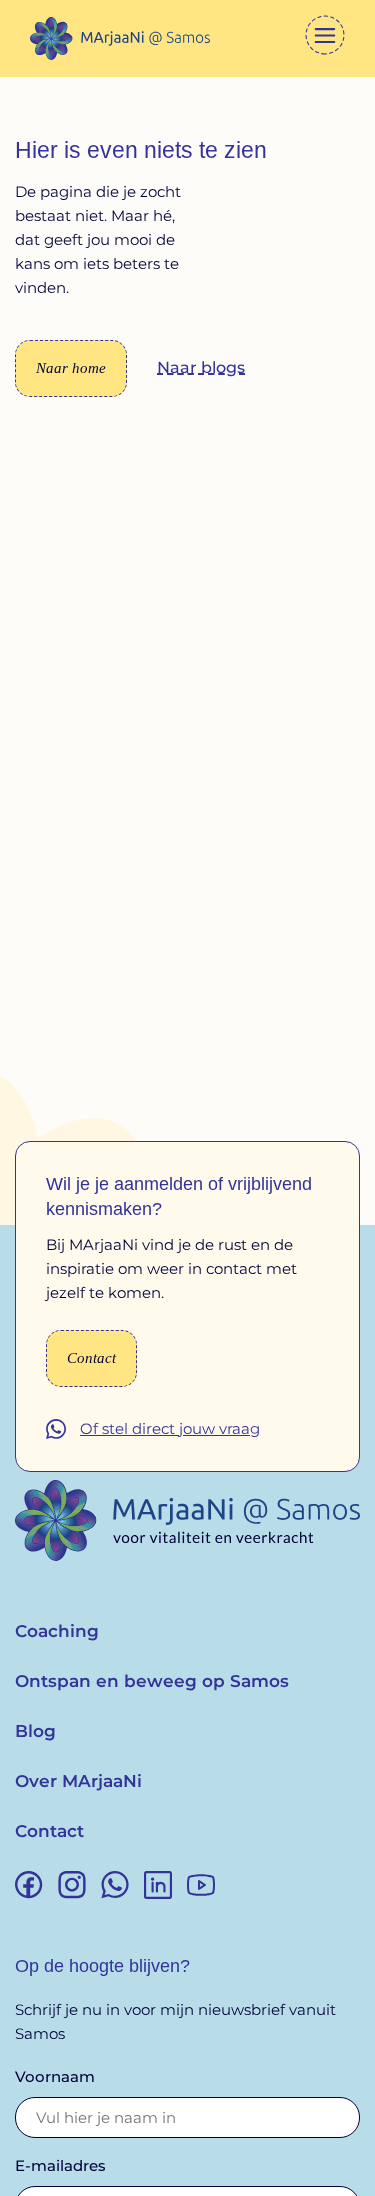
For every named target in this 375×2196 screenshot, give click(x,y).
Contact (49, 1831)
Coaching (57, 1631)
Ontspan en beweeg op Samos (152, 1681)
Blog (35, 1731)
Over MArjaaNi (78, 1781)
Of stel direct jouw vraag (170, 1428)
